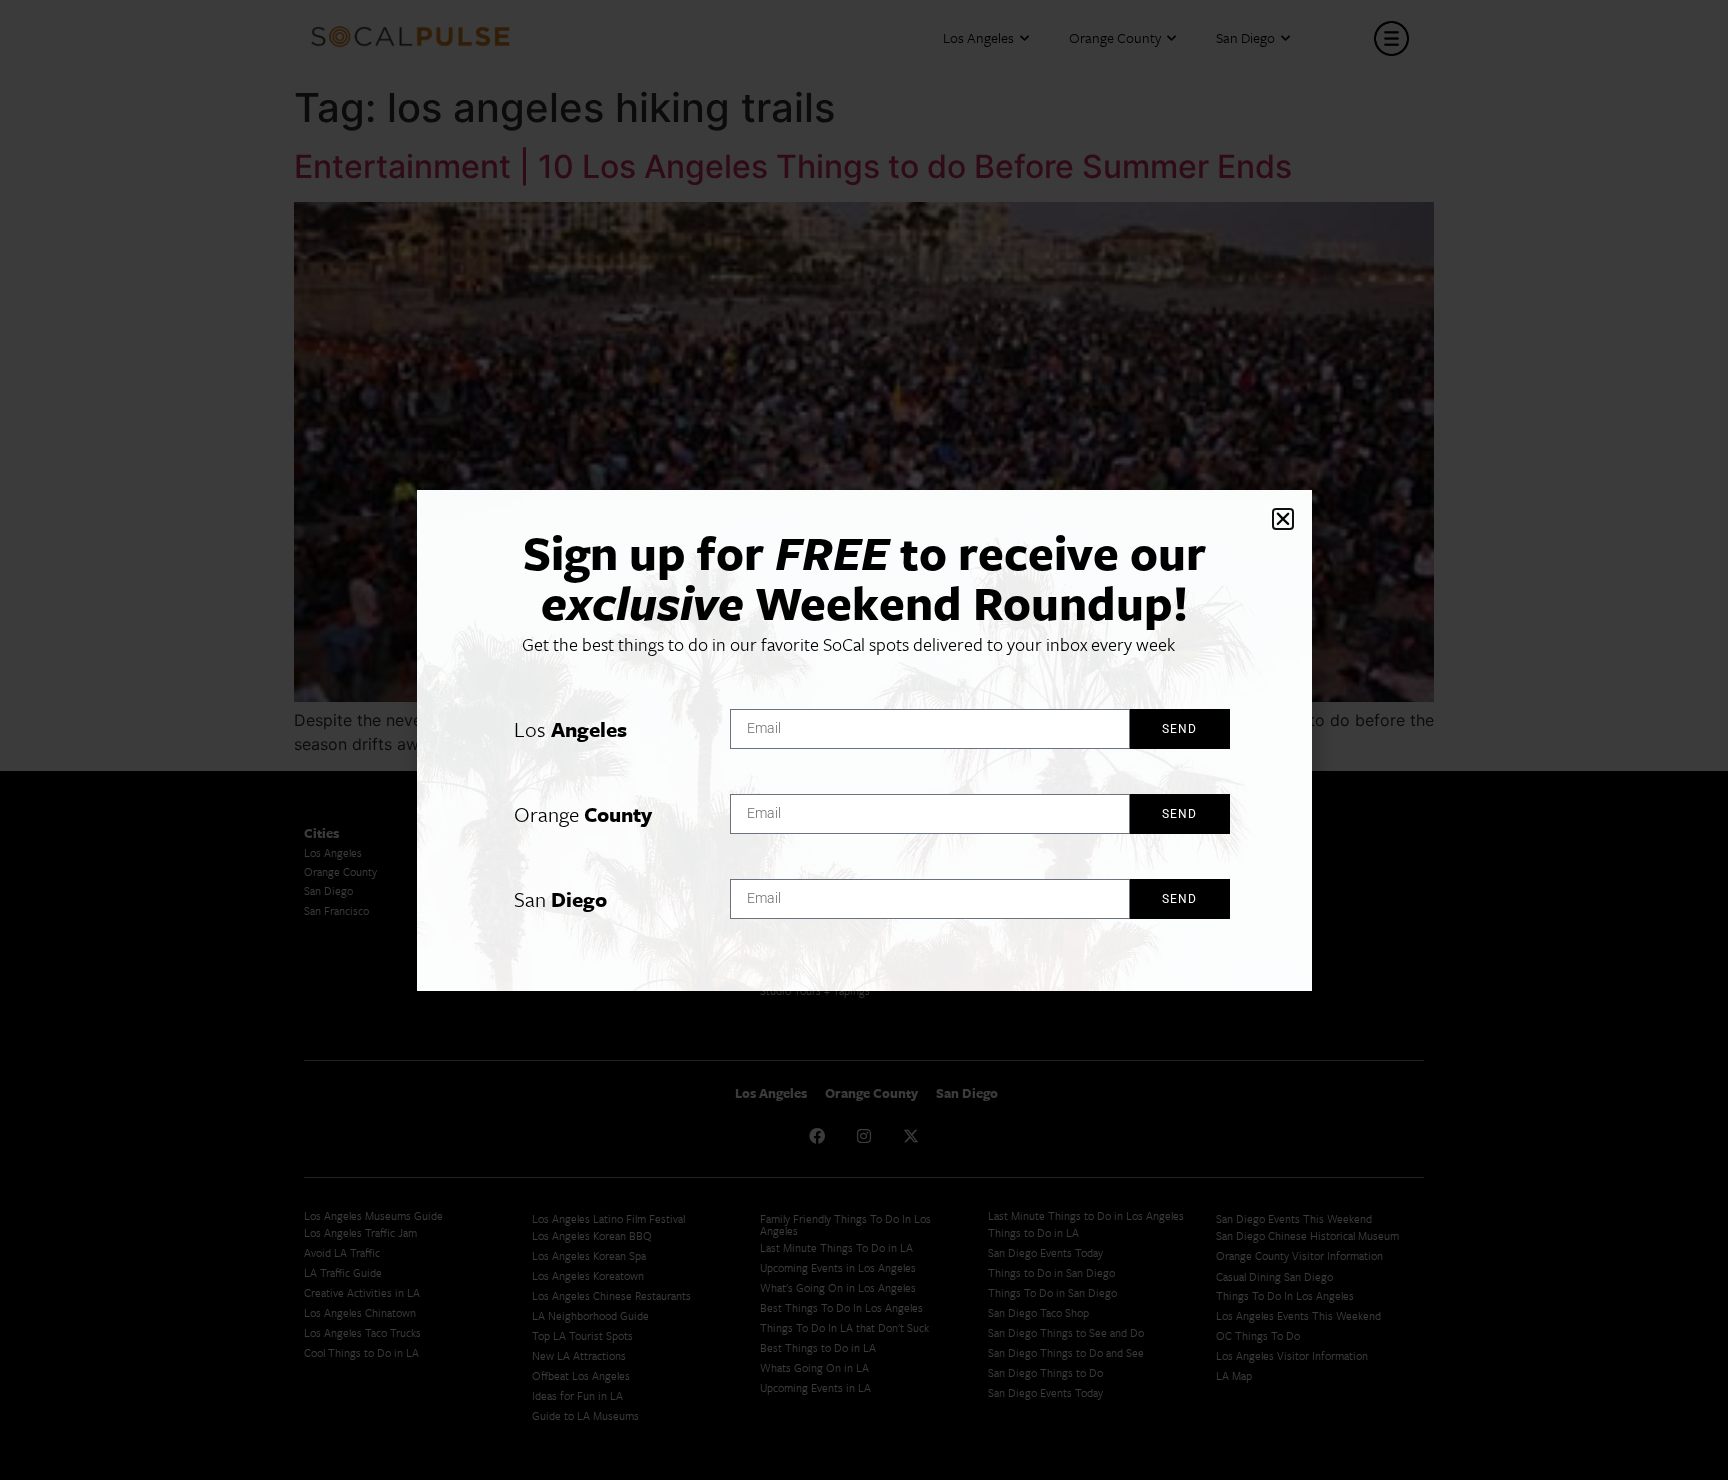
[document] (864, 740)
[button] (1283, 519)
